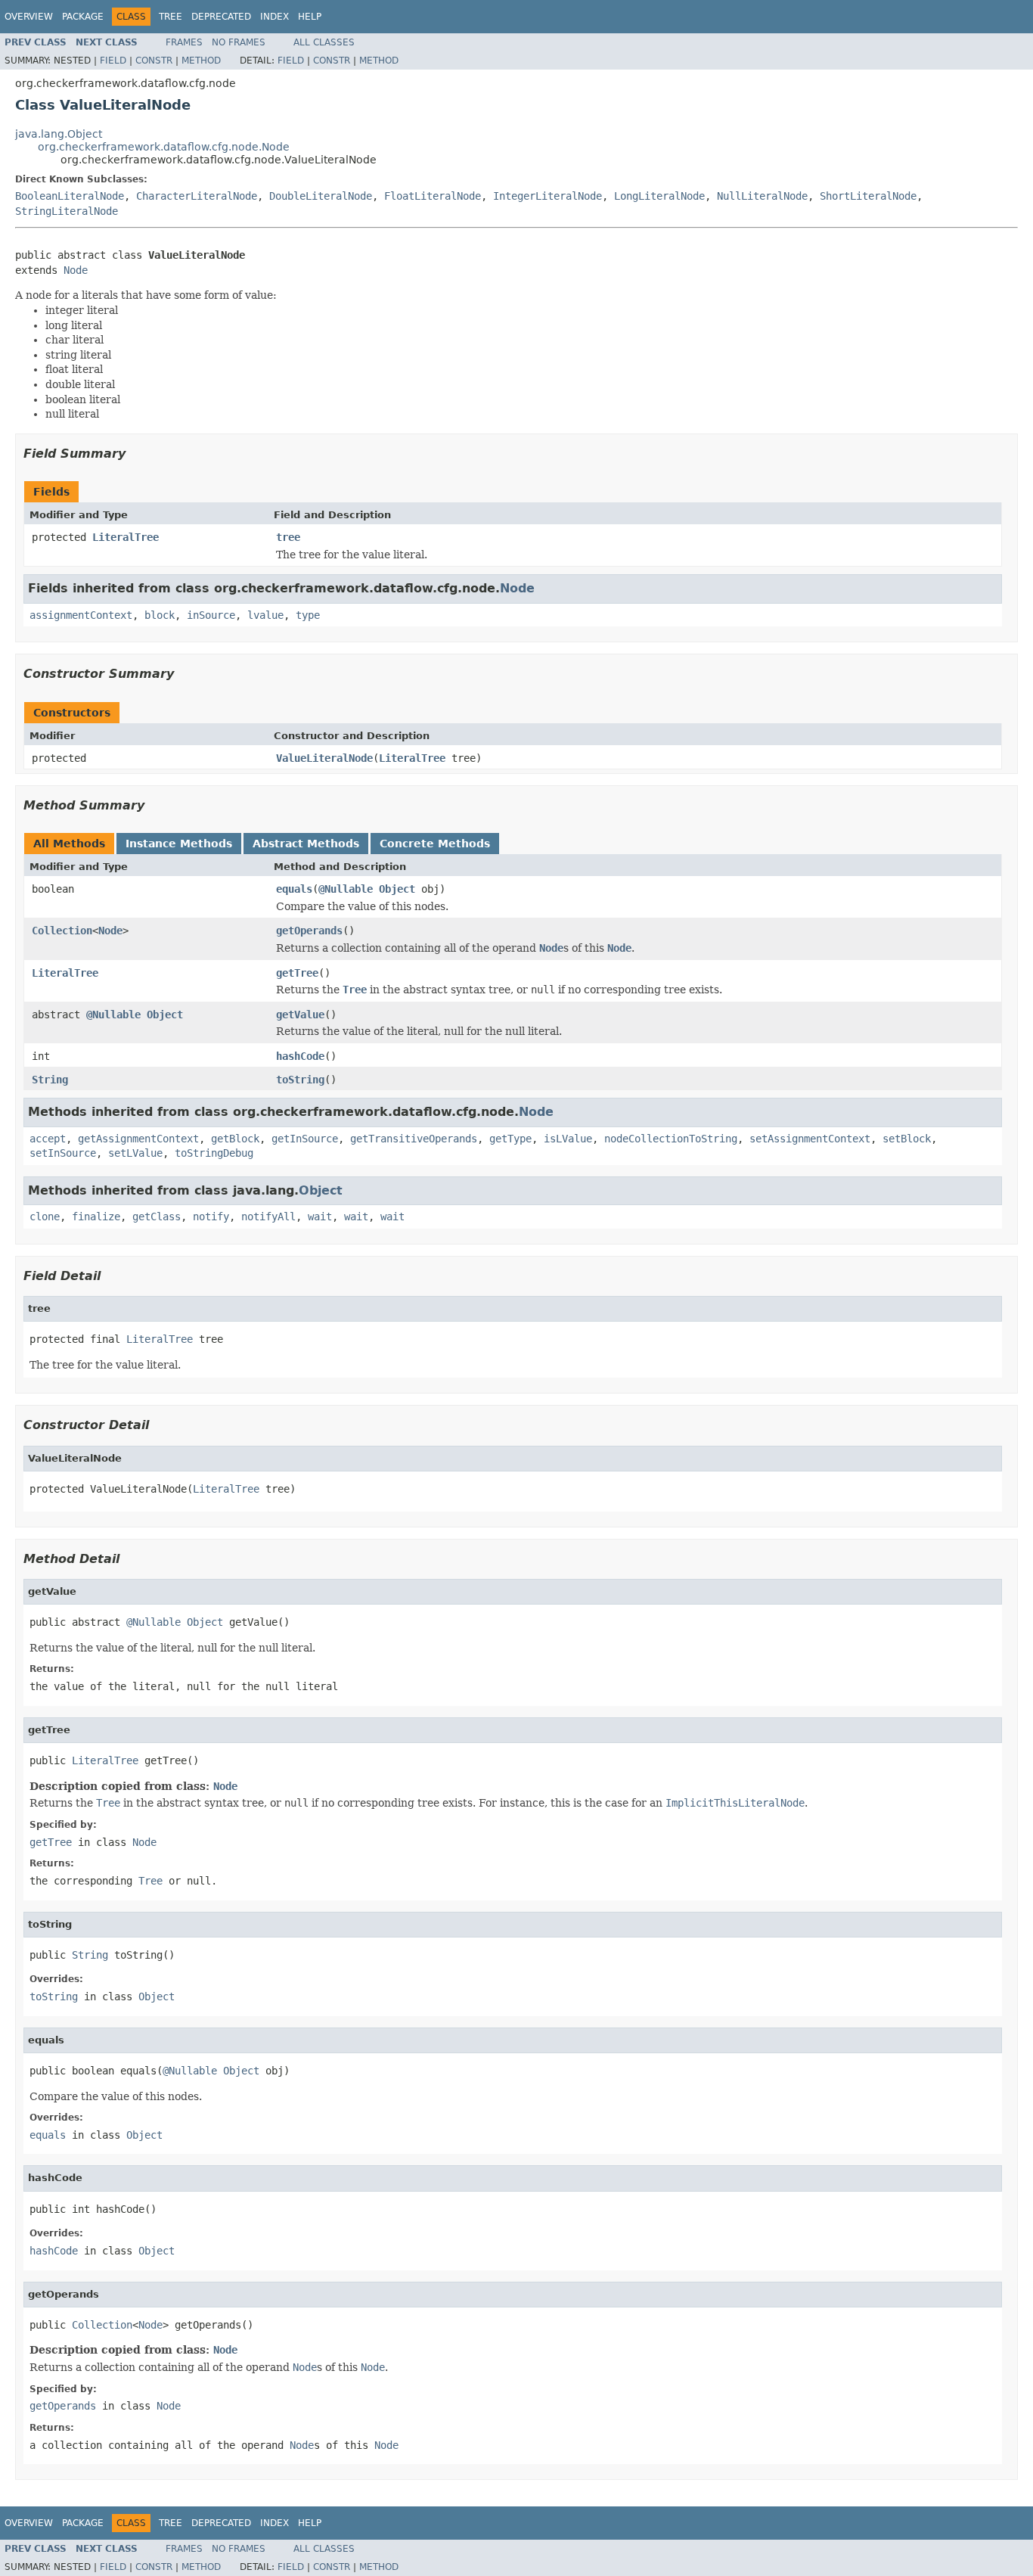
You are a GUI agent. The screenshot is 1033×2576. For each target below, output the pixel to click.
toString (300, 1080)
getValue (300, 1015)
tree (288, 537)
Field (113, 61)
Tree (171, 17)
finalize (96, 1217)
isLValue (568, 1139)
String (50, 1080)
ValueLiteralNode (324, 758)
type (308, 615)
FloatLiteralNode (433, 196)
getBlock (235, 1139)
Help (310, 17)
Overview (29, 17)
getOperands (309, 931)
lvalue (265, 615)
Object (397, 889)
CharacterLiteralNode (197, 196)
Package (83, 17)
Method (201, 61)
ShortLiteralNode (868, 196)
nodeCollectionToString (671, 1139)
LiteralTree (126, 537)
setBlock (907, 1139)
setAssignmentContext (810, 1139)
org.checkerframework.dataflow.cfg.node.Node (164, 147)
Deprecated (221, 17)
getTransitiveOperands (414, 1139)
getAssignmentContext (138, 1139)
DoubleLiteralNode (321, 196)
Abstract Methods (306, 844)
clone (45, 1217)
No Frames (239, 42)
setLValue (135, 1153)
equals (294, 889)
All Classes (324, 42)
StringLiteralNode (67, 211)
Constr (154, 61)
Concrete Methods (435, 844)
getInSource (305, 1139)
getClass (157, 1217)
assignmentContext (81, 615)
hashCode (300, 1056)
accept (48, 1139)
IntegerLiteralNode (548, 196)
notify (211, 1217)
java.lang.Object (59, 134)
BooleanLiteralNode (70, 196)
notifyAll (268, 1217)
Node (76, 270)
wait (320, 1217)
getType (510, 1139)
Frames (184, 42)
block (160, 615)
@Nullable (346, 889)
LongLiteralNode (659, 196)
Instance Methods (179, 844)
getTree (297, 973)
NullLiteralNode (762, 196)
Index (275, 17)
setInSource (63, 1153)
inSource (211, 615)
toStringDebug (214, 1153)
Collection (62, 931)
